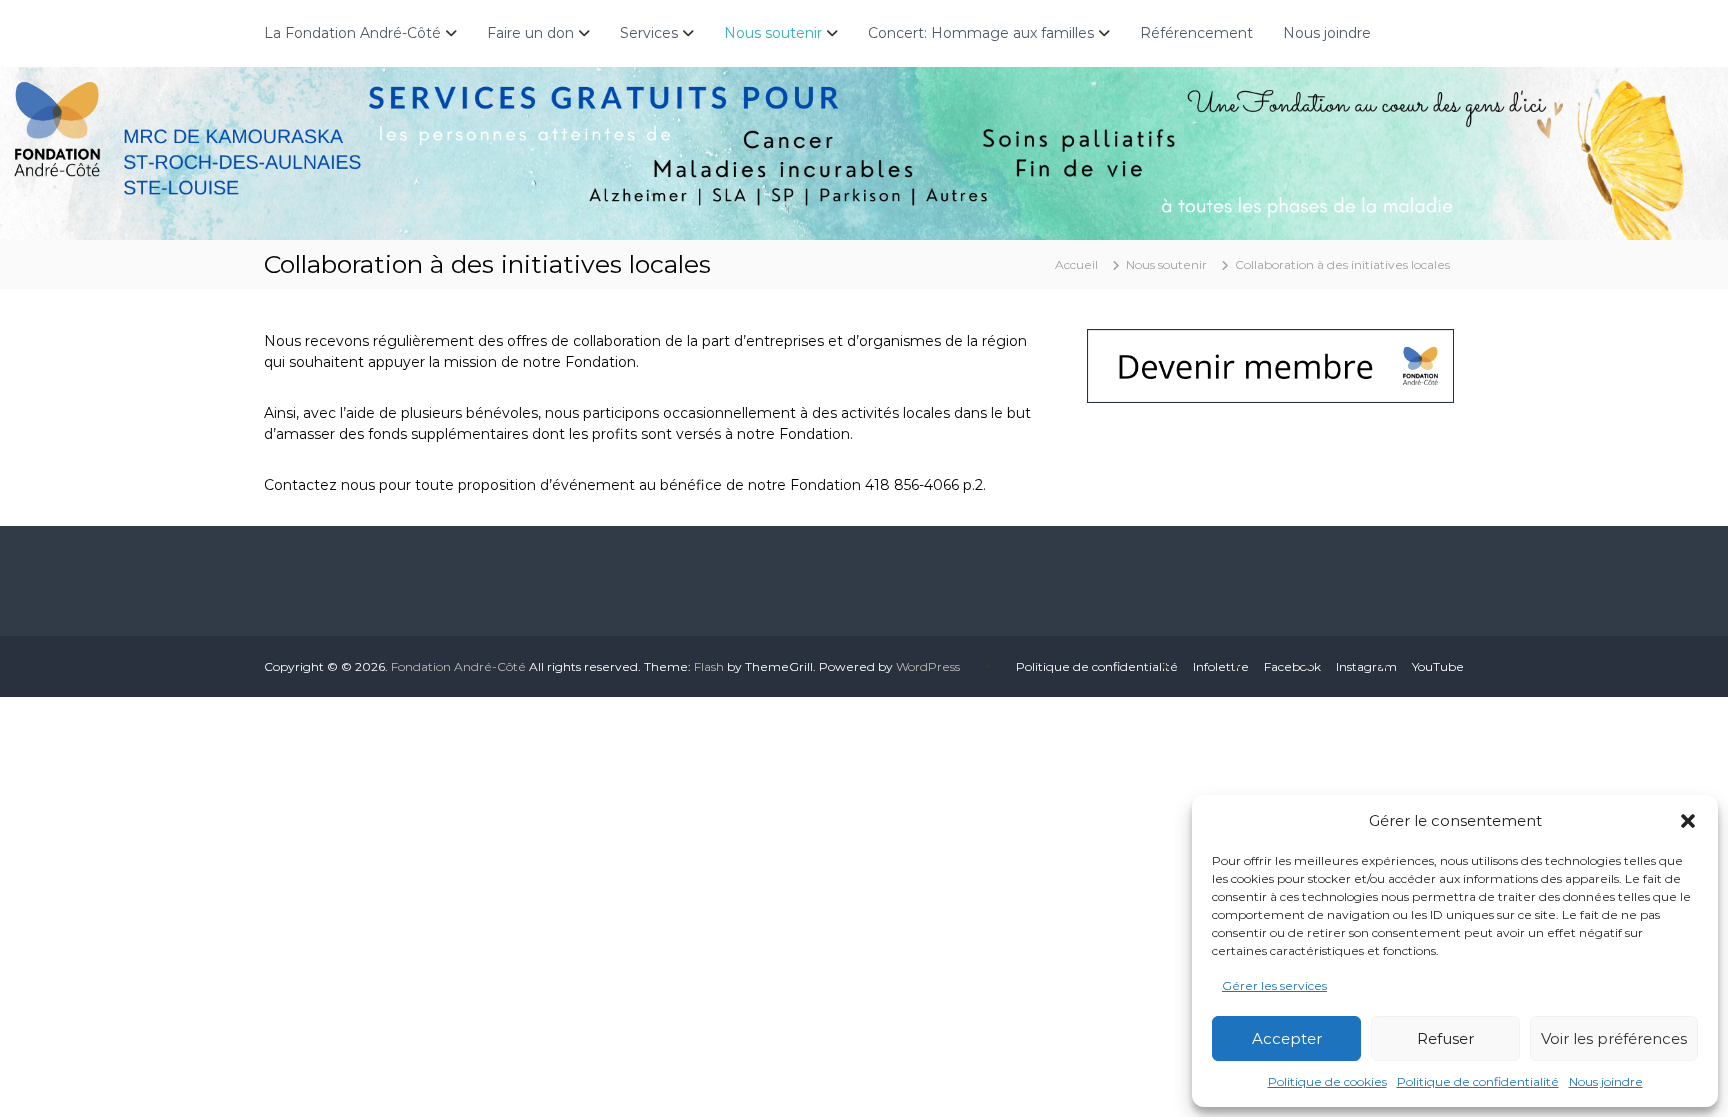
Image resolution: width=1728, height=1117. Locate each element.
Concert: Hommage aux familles (981, 33)
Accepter (1287, 1038)
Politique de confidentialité (1478, 1081)
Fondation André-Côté (460, 666)
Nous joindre (1606, 1081)
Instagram (1366, 666)
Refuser (1445, 1038)
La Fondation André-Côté (352, 33)
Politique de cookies (1327, 1081)
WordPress (928, 666)
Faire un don (530, 33)
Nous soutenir (773, 33)
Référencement (1196, 33)
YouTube (1438, 666)
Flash (709, 666)
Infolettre (1221, 666)
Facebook (1292, 666)
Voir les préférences (1614, 1038)
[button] (1688, 821)
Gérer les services (1274, 985)
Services (649, 33)
